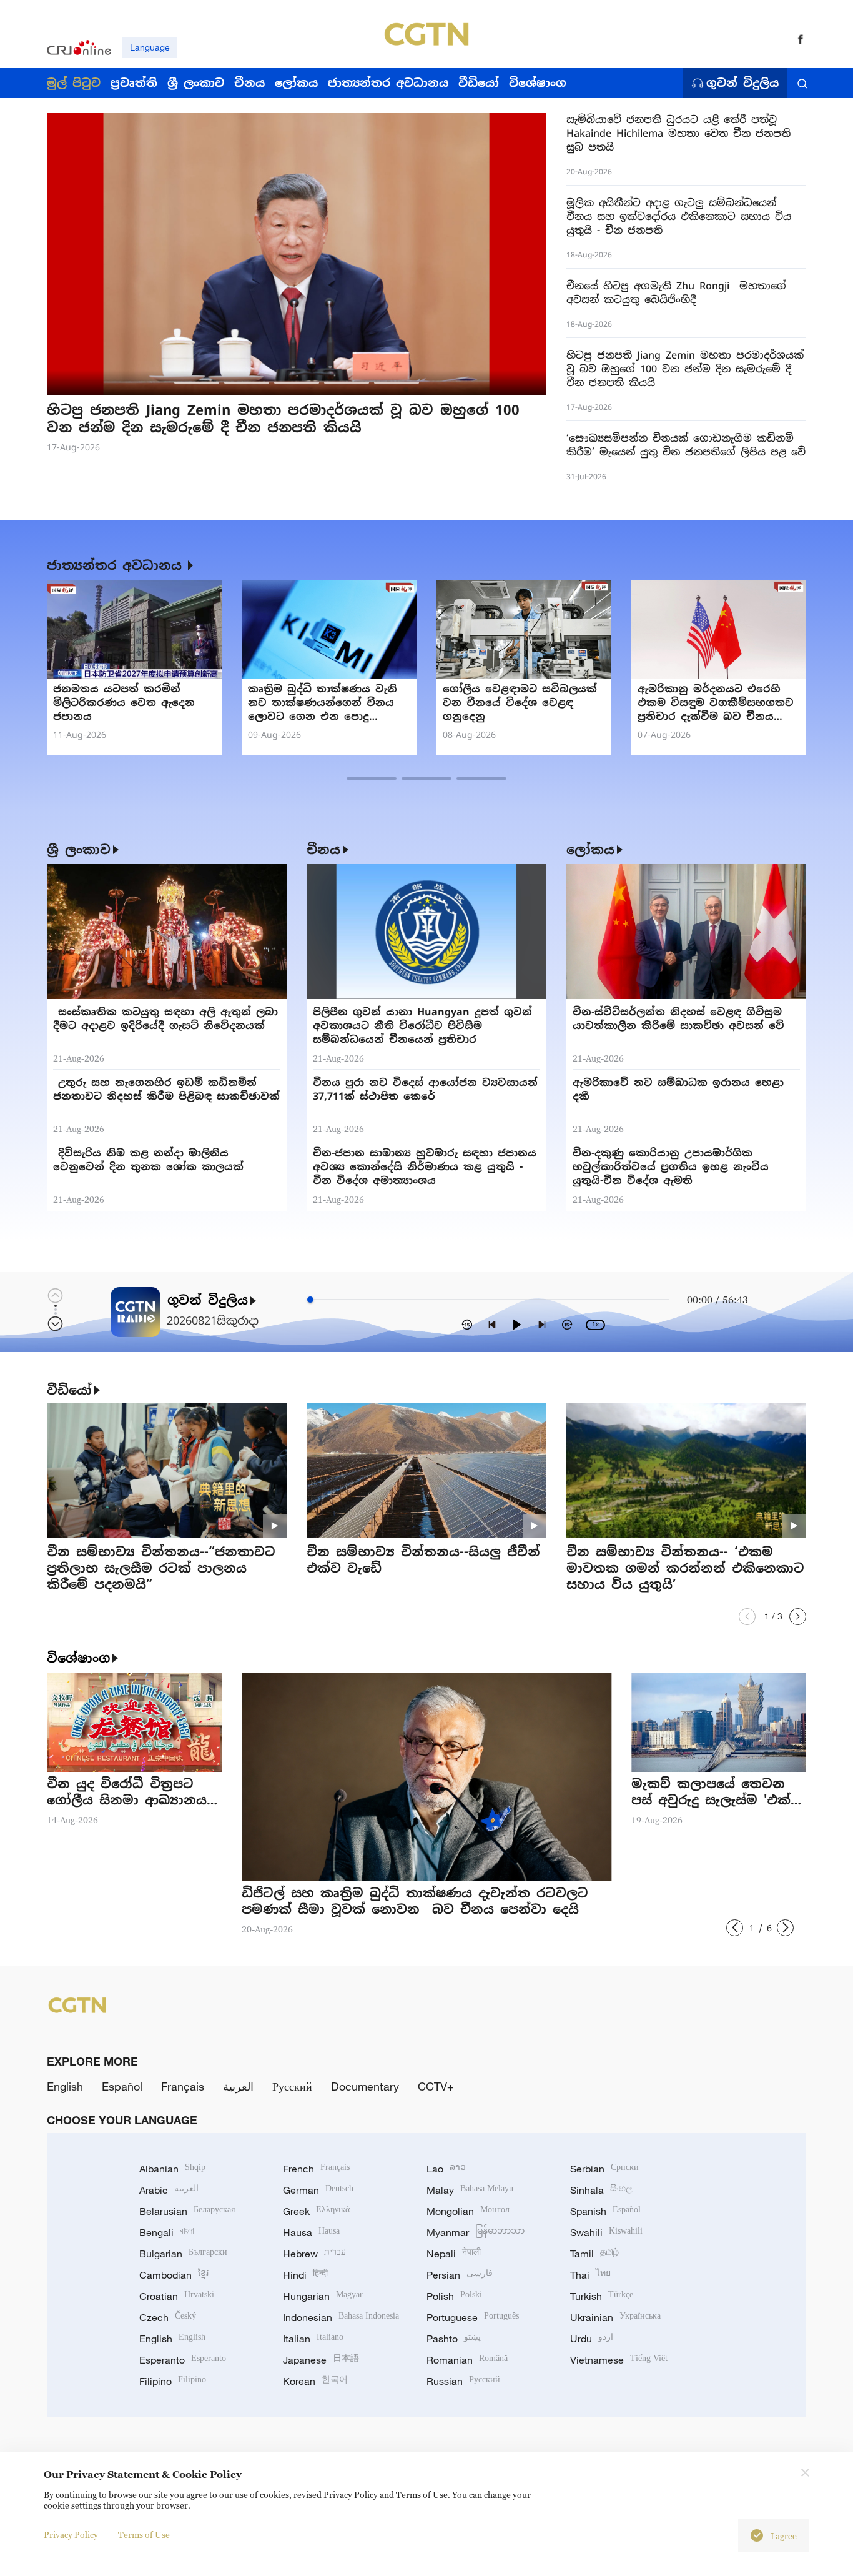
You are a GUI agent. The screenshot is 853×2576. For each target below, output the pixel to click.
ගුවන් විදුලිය (742, 83)
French (316, 2169)
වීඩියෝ (69, 1390)
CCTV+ (436, 2086)
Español (122, 2086)
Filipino (173, 2381)
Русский (292, 2086)
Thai (590, 2275)
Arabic (169, 2190)
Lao (446, 2169)
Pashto (454, 2339)
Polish (454, 2296)
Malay (470, 2190)
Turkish (602, 2296)
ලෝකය (590, 850)
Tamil (594, 2254)
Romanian (467, 2360)
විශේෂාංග (78, 1658)
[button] (197, 383)
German (318, 2190)
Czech (168, 2317)
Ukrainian (615, 2317)
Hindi (305, 2275)
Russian (463, 2381)
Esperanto (183, 2360)
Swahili (606, 2232)
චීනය (323, 850)
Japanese (321, 2360)
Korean (315, 2381)
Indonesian (341, 2317)
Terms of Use (144, 2534)
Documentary (365, 2086)
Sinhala (601, 2190)
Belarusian (187, 2211)
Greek (316, 2211)
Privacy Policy (71, 2534)
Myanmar (476, 2232)
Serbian (604, 2169)
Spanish (605, 2211)
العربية (238, 2086)
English (65, 2086)
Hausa (311, 2232)
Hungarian (323, 2296)
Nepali (454, 2254)
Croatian (177, 2296)
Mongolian (468, 2211)
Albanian (172, 2169)
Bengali (167, 2232)
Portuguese (473, 2317)
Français (183, 2086)
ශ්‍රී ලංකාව (79, 850)
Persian (460, 2275)
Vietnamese (619, 2360)
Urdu (592, 2339)
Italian (313, 2339)
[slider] (310, 1300)
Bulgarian (183, 2254)
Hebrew (314, 2254)
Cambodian (174, 2275)
